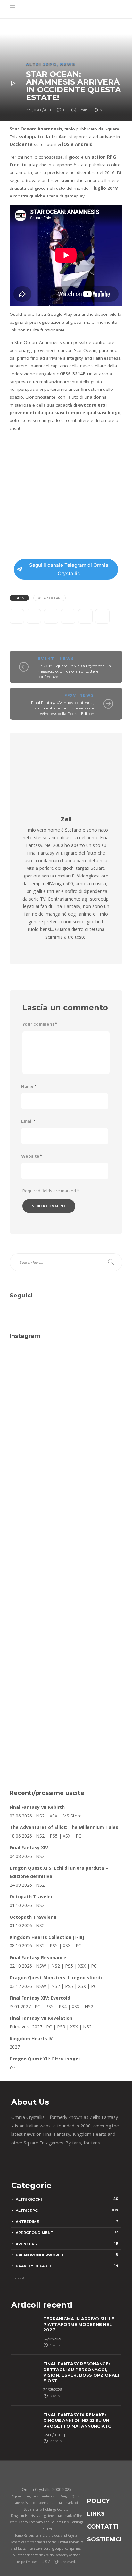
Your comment (40, 1024)
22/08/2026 (52, 2435)
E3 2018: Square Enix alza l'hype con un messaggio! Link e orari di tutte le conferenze (74, 671)
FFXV (70, 695)
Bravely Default (67, 2266)
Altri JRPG (41, 64)
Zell (29, 110)
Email (28, 1121)
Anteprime (67, 2221)
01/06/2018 (42, 110)
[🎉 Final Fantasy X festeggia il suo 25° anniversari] (66, 1448)
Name (29, 1086)
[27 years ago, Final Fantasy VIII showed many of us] (66, 1514)
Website (32, 1156)
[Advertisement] (66, 1704)
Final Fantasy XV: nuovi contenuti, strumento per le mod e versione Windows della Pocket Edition (63, 708)
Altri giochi (67, 2199)
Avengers (67, 2244)
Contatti (103, 2527)
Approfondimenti (67, 2232)
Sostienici (104, 2539)
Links (96, 2514)
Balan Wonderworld (67, 2255)
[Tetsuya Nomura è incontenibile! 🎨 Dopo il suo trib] (66, 1580)
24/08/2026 (53, 2339)
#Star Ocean (50, 598)
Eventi (47, 659)
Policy (98, 2501)
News (68, 64)
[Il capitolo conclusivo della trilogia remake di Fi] (66, 1381)
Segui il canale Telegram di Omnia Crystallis (69, 569)
